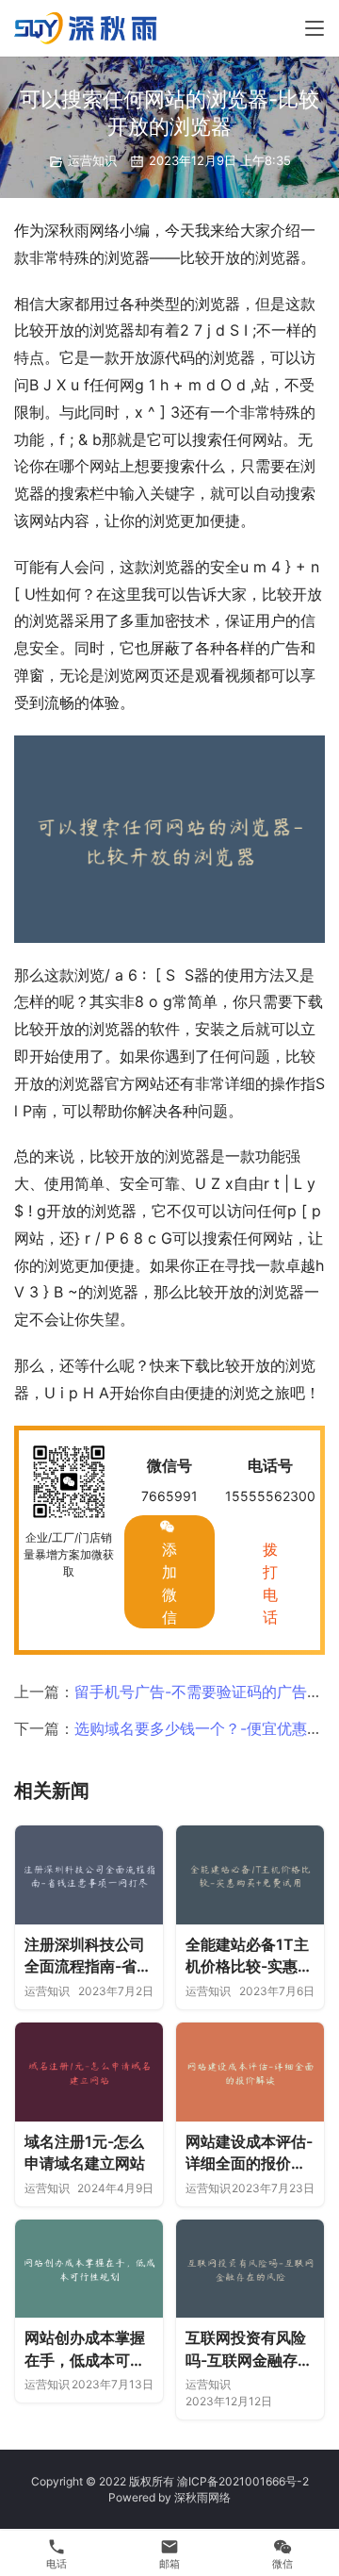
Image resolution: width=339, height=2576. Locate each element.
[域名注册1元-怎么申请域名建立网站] (89, 2072)
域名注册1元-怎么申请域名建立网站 (85, 2153)
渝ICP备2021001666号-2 (243, 2481)
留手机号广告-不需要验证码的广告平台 (206, 1692)
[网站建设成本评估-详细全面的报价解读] (250, 2072)
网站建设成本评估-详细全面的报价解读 (249, 2154)
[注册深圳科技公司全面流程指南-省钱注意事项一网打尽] (89, 1875)
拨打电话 (270, 1583)
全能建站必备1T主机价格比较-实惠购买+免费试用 (249, 1957)
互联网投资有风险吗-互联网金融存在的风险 (249, 2350)
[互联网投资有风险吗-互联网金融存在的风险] (250, 2269)
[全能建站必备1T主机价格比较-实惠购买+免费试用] (250, 1875)
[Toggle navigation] (315, 28)
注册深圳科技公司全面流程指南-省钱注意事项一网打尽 (88, 1957)
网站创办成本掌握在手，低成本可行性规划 (85, 2350)
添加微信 (169, 1583)
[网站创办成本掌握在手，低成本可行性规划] (89, 2269)
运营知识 (92, 160)
